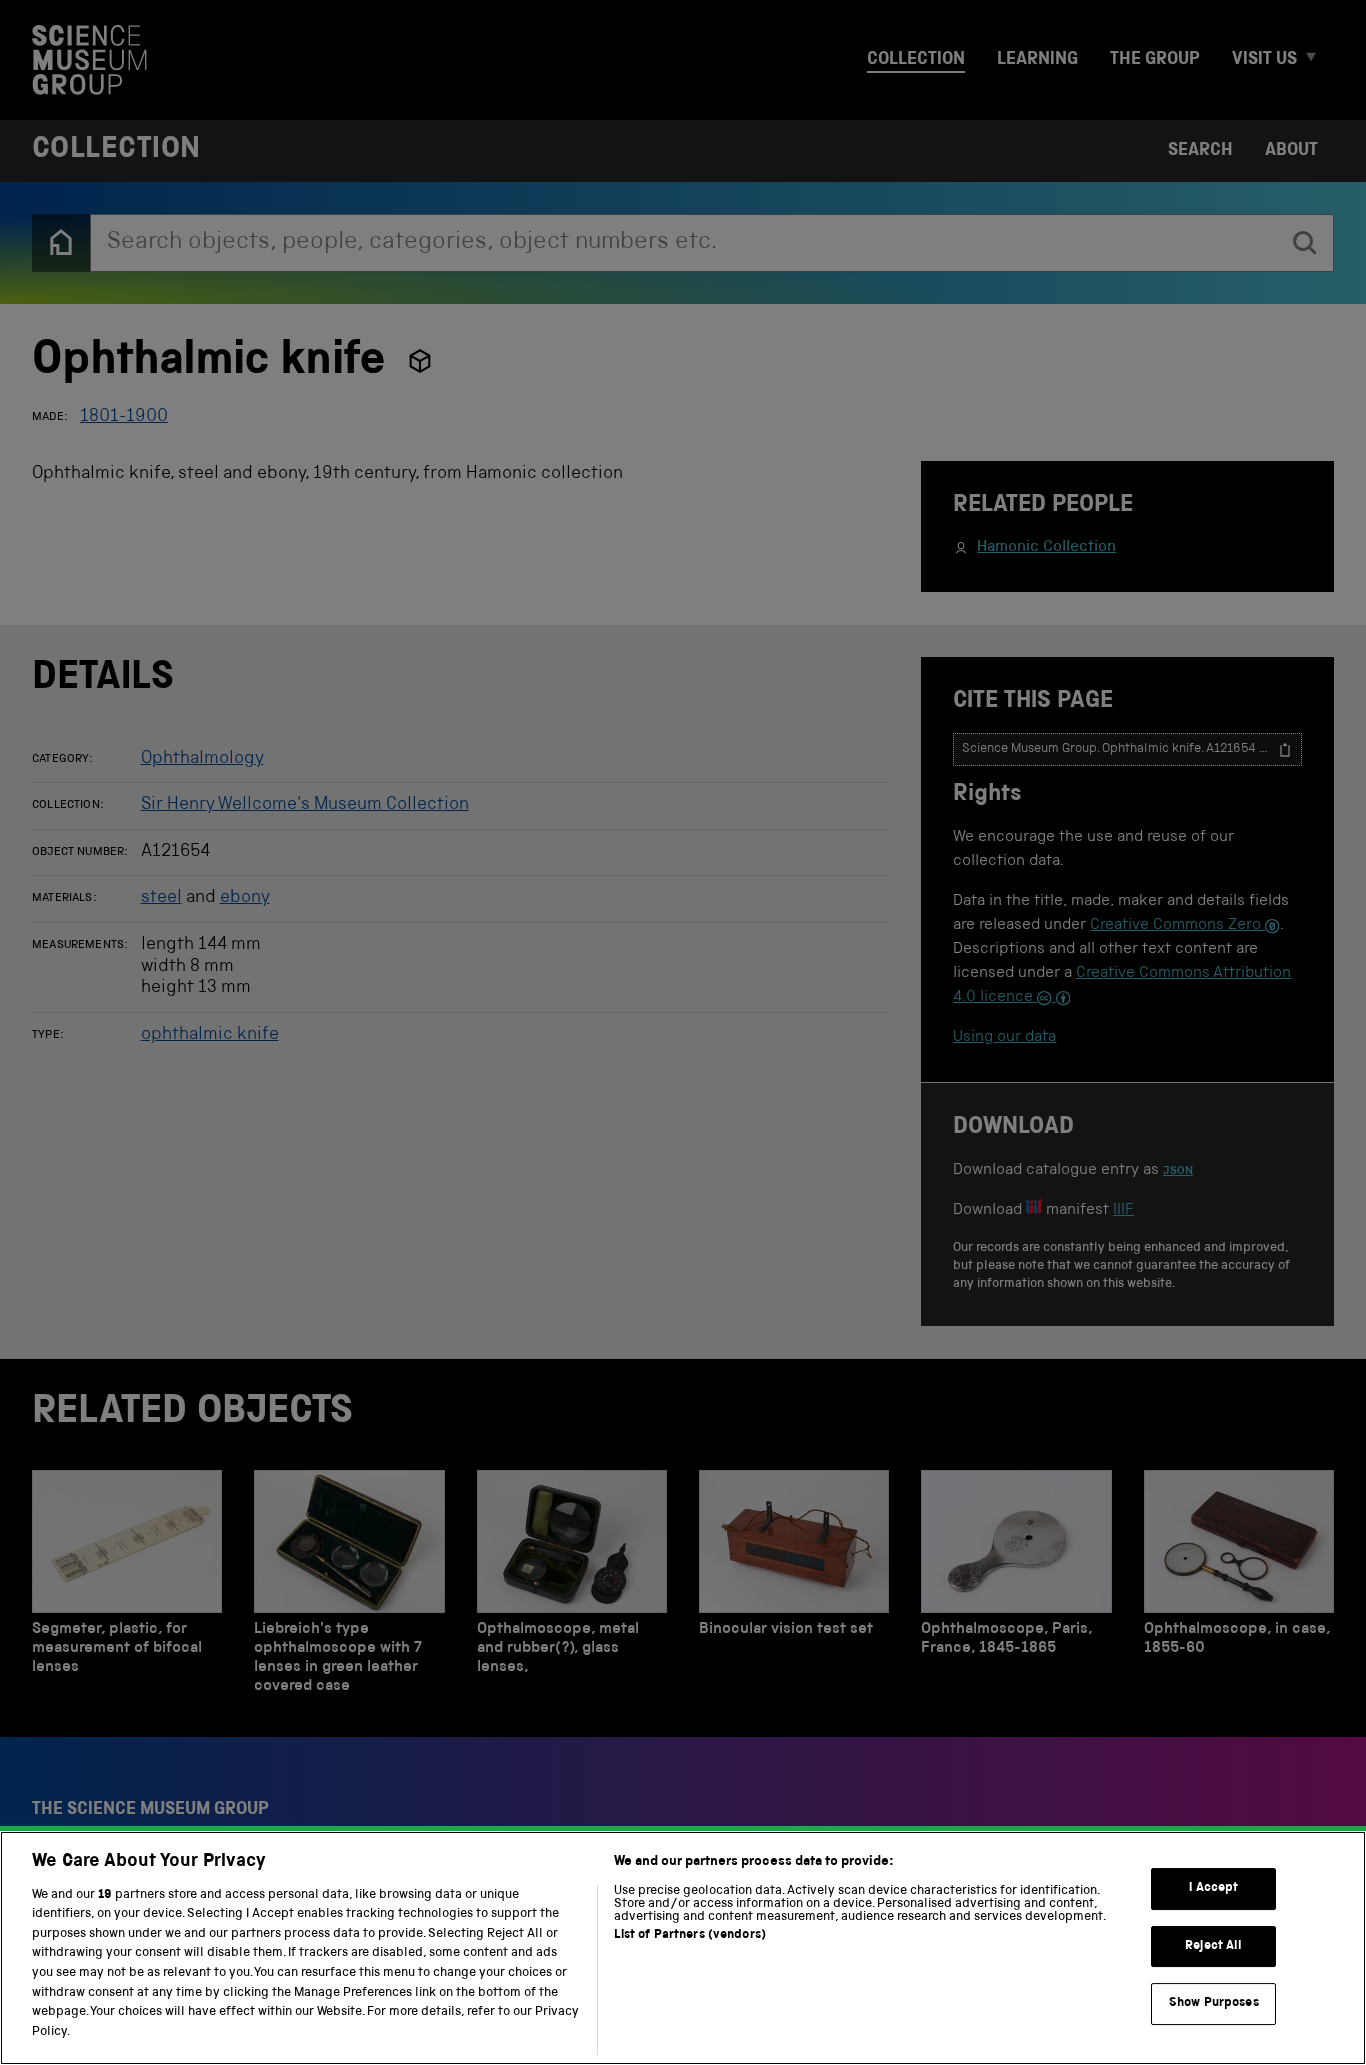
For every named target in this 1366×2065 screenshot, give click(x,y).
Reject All (1213, 1946)
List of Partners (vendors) (690, 1935)
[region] (683, 1948)
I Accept (1213, 1888)
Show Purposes (1214, 2003)
